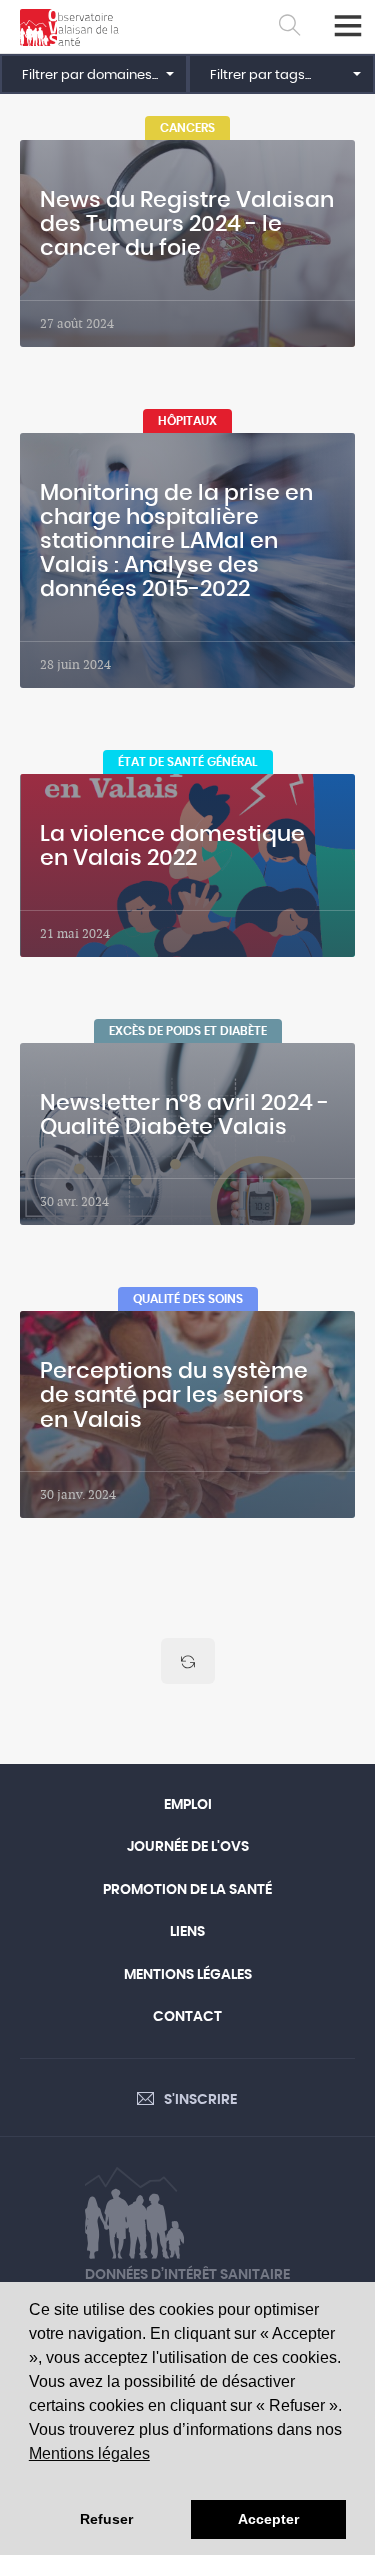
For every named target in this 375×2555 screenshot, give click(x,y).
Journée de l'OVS (188, 1847)
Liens (187, 1932)
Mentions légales (89, 2453)
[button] (94, 74)
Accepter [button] (268, 2519)
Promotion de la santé (187, 1890)
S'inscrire (200, 2100)
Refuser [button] (106, 2519)
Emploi (188, 1805)
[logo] (69, 27)
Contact (187, 2017)
